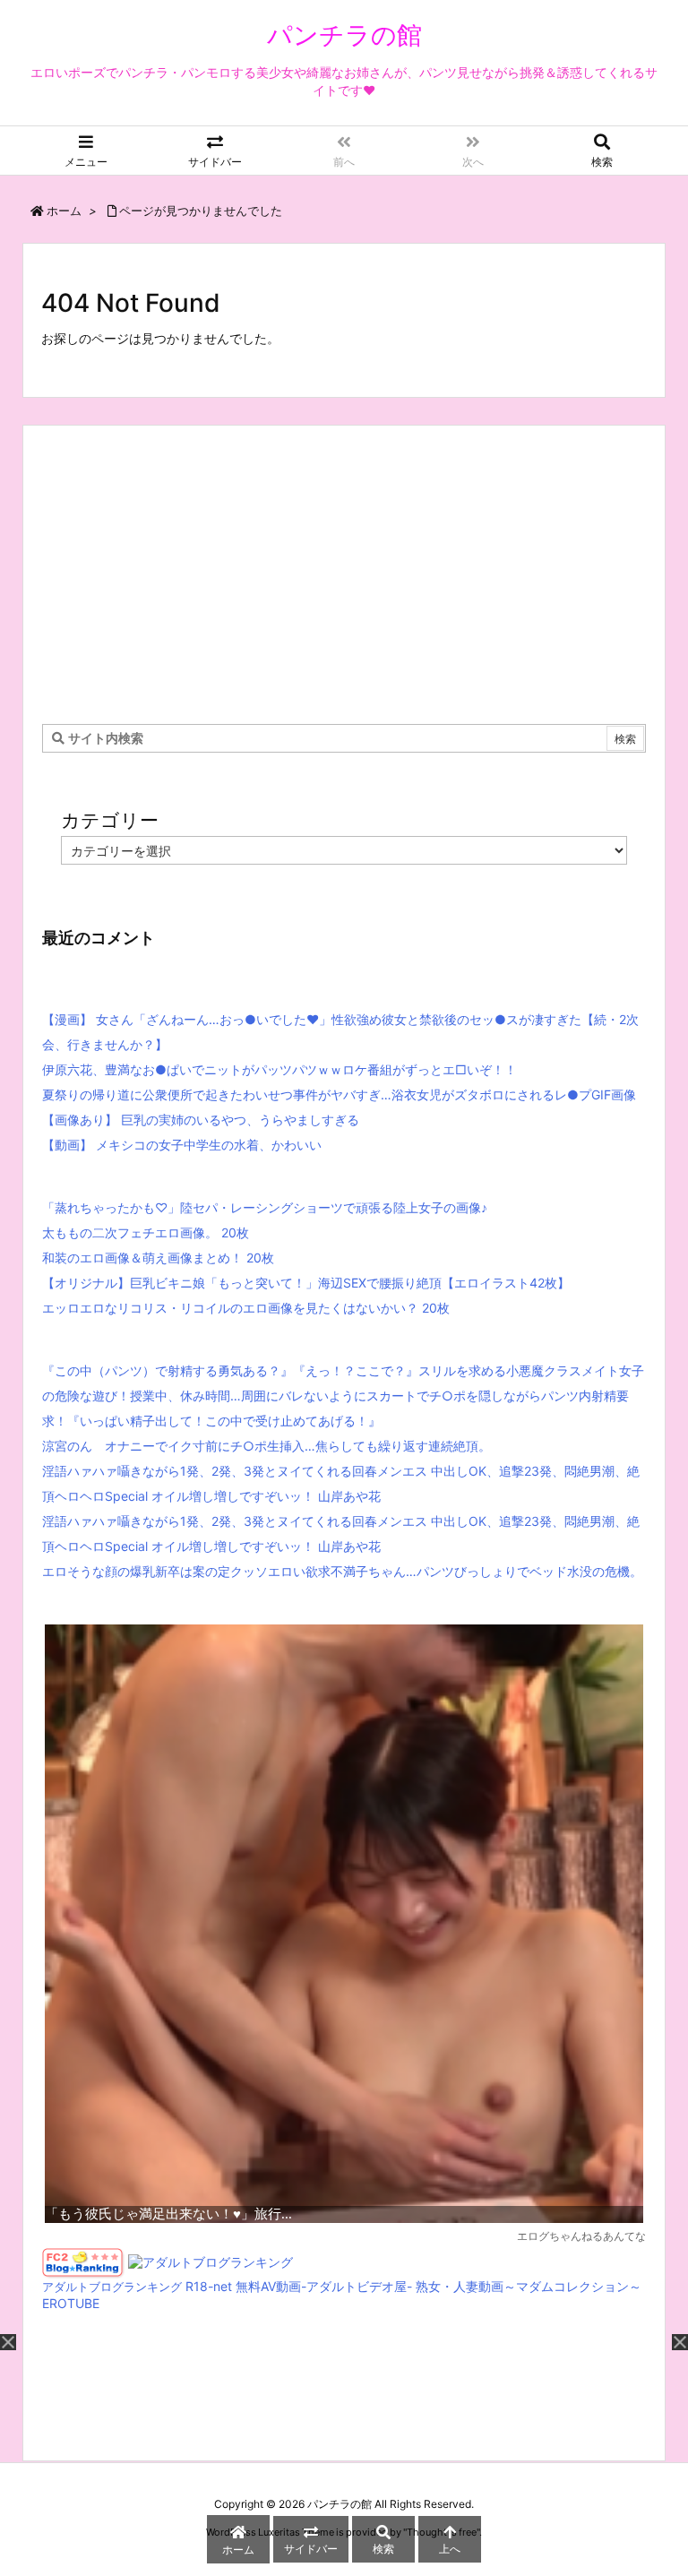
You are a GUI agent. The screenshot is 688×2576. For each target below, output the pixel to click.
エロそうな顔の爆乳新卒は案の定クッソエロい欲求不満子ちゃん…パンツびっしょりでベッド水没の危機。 (342, 1571)
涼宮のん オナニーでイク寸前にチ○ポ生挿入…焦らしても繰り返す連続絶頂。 (267, 1446)
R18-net (209, 2286)
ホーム (64, 211)
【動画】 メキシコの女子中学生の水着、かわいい (182, 1145)
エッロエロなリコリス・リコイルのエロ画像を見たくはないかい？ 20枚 (246, 1308)
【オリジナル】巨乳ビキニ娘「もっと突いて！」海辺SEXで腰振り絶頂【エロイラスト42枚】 (306, 1283)
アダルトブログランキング (112, 2287)
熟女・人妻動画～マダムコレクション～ (529, 2286)
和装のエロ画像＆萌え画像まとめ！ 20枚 (158, 1258)
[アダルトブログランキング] (211, 2262)
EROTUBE (71, 2303)
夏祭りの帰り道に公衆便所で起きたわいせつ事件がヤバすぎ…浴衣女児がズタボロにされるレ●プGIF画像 (339, 1094)
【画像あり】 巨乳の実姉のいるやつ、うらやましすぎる (201, 1120)
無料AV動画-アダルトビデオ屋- (324, 2286)
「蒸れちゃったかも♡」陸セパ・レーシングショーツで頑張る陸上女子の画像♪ (265, 1207)
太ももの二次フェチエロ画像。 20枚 (146, 1232)
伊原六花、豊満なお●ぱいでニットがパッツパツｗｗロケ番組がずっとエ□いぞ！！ (279, 1069)
